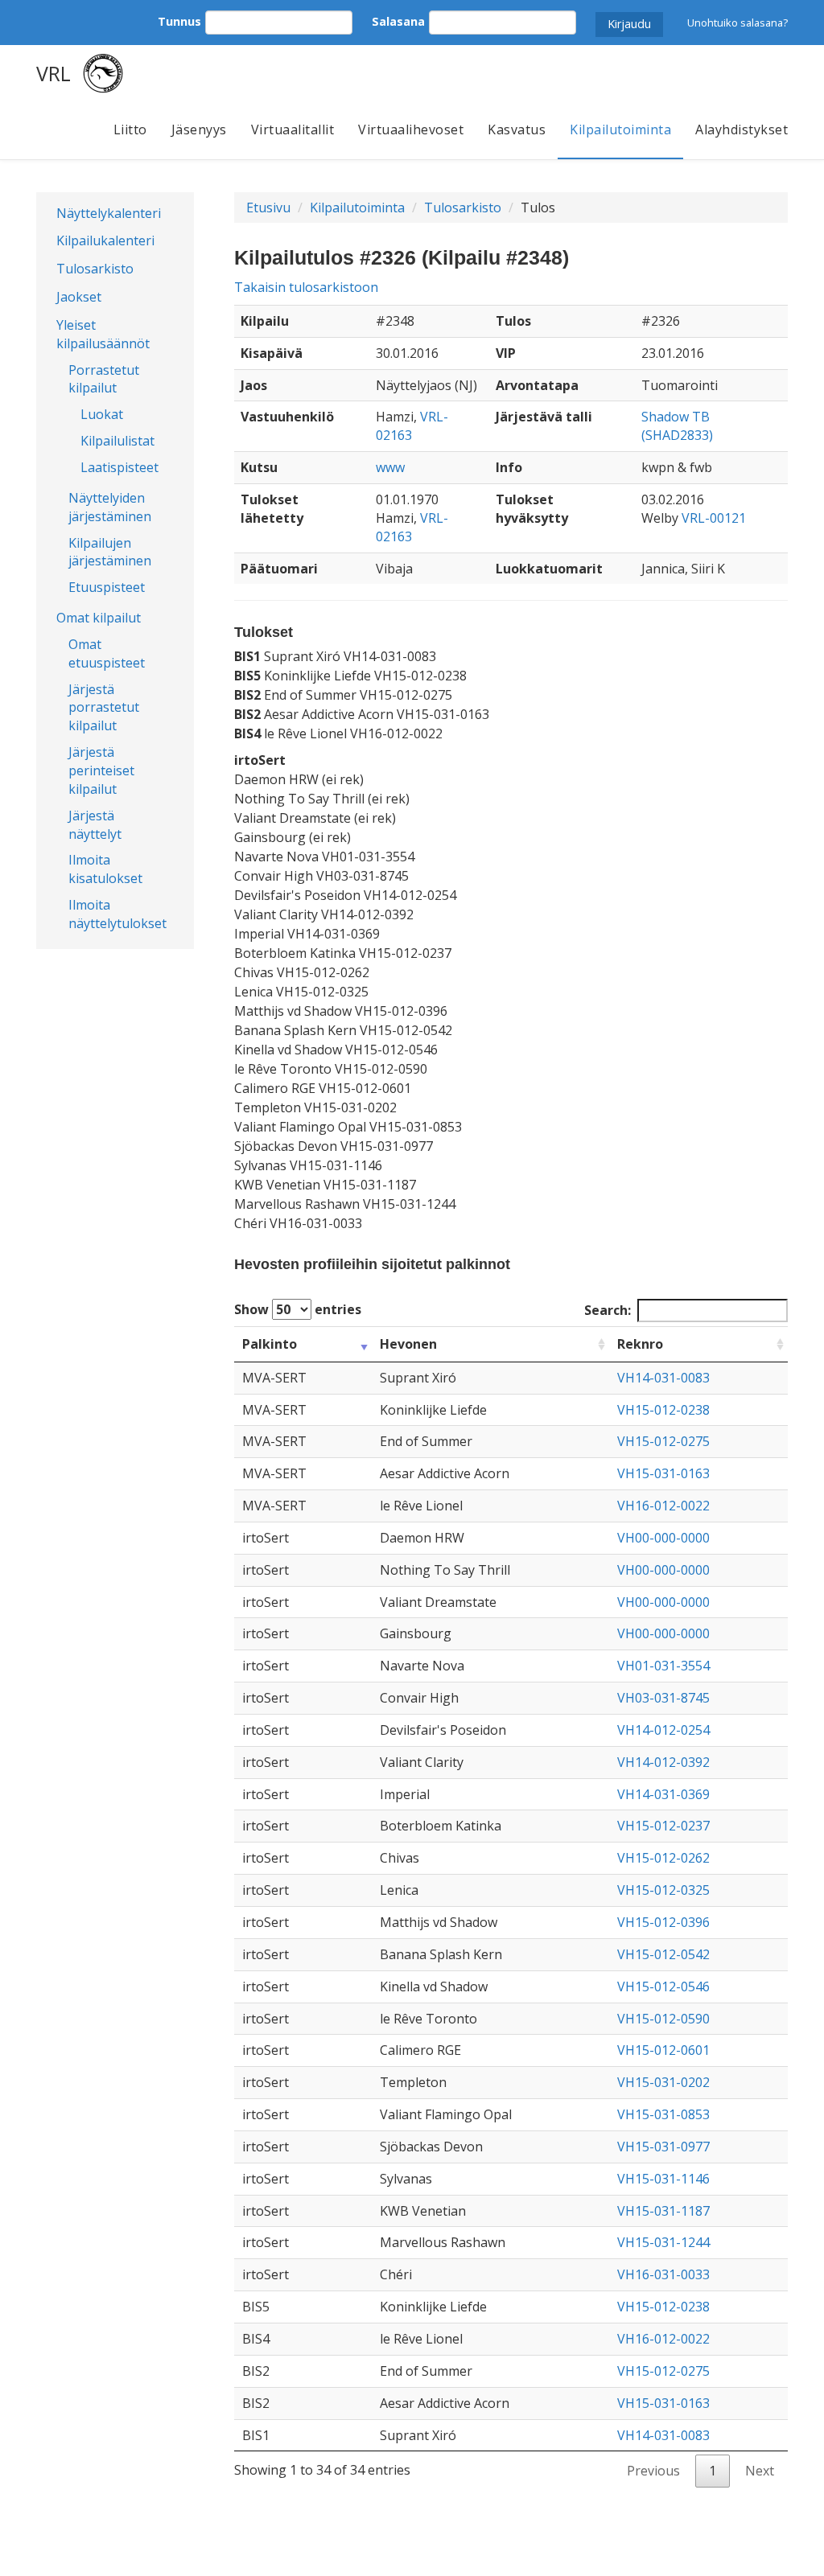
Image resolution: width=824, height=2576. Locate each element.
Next (760, 2471)
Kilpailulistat (117, 441)
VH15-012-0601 (663, 2050)
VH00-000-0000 (663, 1538)
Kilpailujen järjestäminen (110, 552)
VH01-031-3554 (663, 1666)
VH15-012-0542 (663, 1954)
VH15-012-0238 (663, 1410)
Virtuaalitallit (293, 129)
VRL (54, 73)
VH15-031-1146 (663, 2179)
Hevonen (408, 1344)
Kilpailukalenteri (105, 240)
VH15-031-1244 (663, 2242)
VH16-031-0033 (663, 2274)
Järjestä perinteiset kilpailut (101, 770)
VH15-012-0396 (663, 1922)
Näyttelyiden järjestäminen (110, 507)
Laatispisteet (119, 467)
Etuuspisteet (107, 587)
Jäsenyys (199, 129)
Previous (653, 2471)
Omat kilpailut (99, 618)
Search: (608, 1310)
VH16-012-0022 (663, 1506)
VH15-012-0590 (663, 2019)
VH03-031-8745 (663, 1698)
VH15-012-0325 (663, 1890)
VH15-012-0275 (663, 1441)
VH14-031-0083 (663, 1378)
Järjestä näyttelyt (95, 825)
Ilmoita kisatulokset (105, 869)
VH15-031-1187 (663, 2211)
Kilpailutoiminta (620, 129)
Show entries (298, 1309)
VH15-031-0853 (663, 2114)
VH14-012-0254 (663, 1730)
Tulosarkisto (95, 269)
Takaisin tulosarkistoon (306, 287)
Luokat (102, 414)
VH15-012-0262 (663, 1858)
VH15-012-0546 (663, 1986)
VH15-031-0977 (663, 2147)
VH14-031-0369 (663, 1794)
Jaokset (79, 297)
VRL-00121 (714, 518)
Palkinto (270, 1344)
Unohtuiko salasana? (737, 23)
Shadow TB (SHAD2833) (677, 426)
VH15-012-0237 (663, 1826)
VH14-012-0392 (663, 1762)
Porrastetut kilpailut (104, 379)
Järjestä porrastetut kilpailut (104, 708)
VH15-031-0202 (663, 2082)
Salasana (398, 21)
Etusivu (268, 207)
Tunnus (179, 21)
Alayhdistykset (742, 129)
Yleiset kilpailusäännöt (103, 334)
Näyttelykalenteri (109, 213)
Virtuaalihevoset (411, 129)
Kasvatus (517, 129)
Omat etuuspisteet (107, 653)
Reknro (640, 1344)
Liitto (130, 129)
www (390, 467)
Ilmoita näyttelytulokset (117, 914)
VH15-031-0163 (663, 1473)
